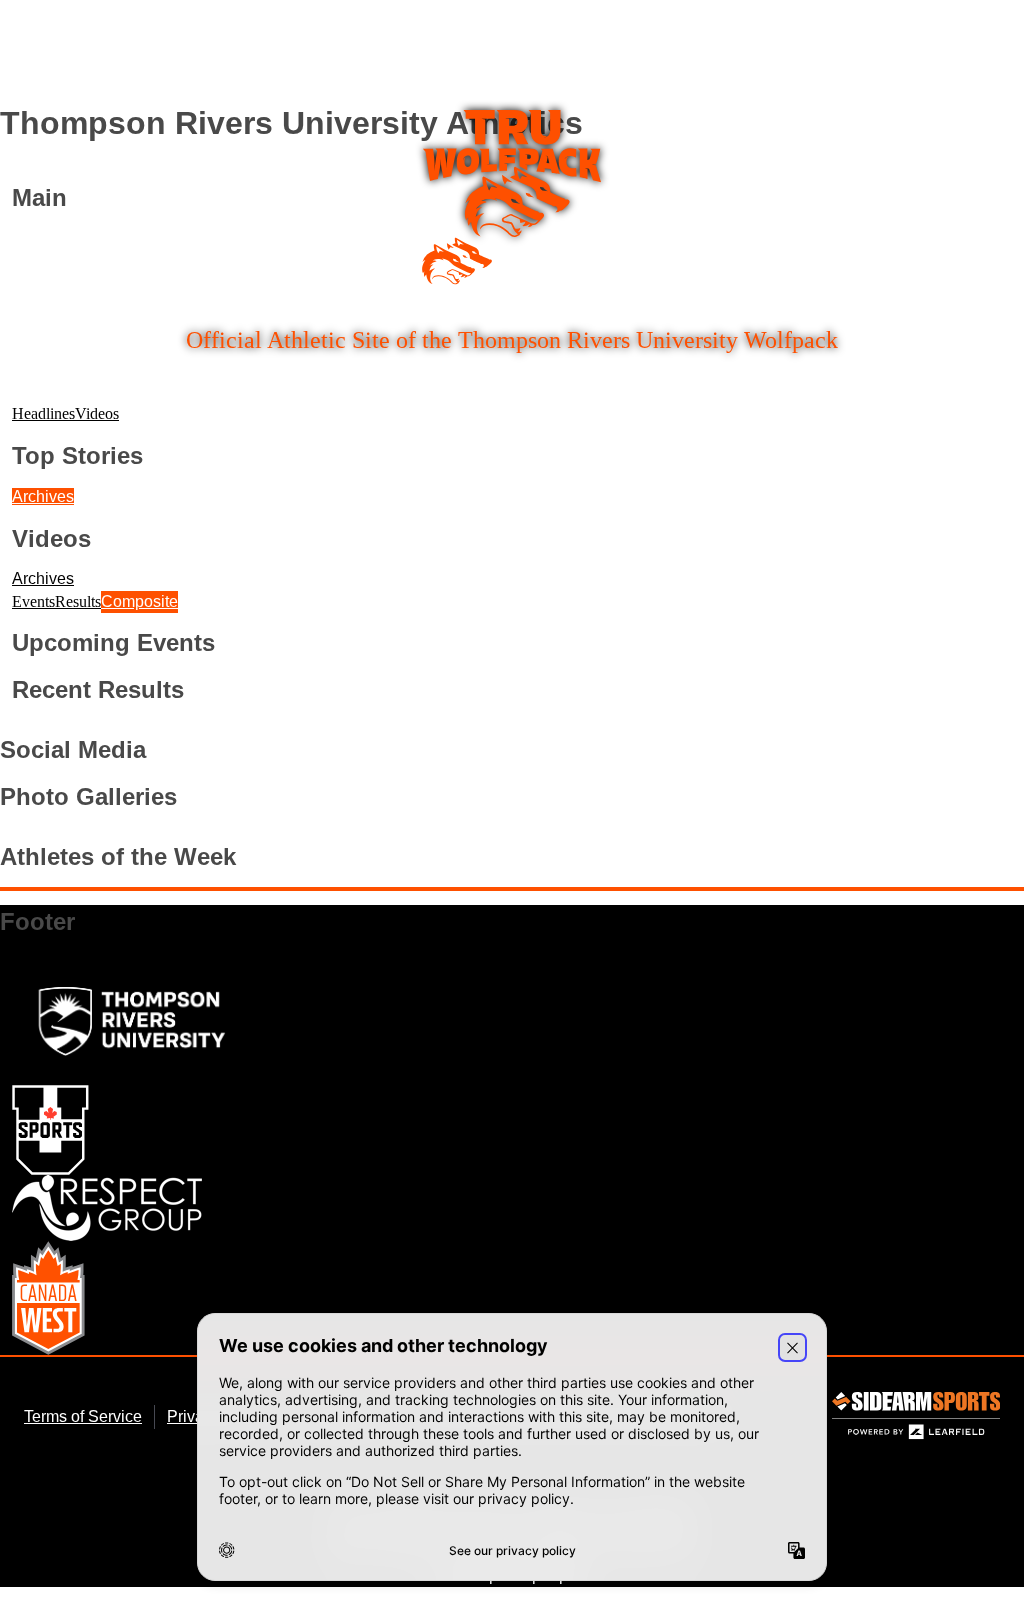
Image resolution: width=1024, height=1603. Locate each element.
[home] (512, 197)
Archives (43, 496)
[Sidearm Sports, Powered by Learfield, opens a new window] (916, 1419)
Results (78, 601)
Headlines (43, 413)
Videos (97, 413)
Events (33, 601)
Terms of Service (83, 1416)
